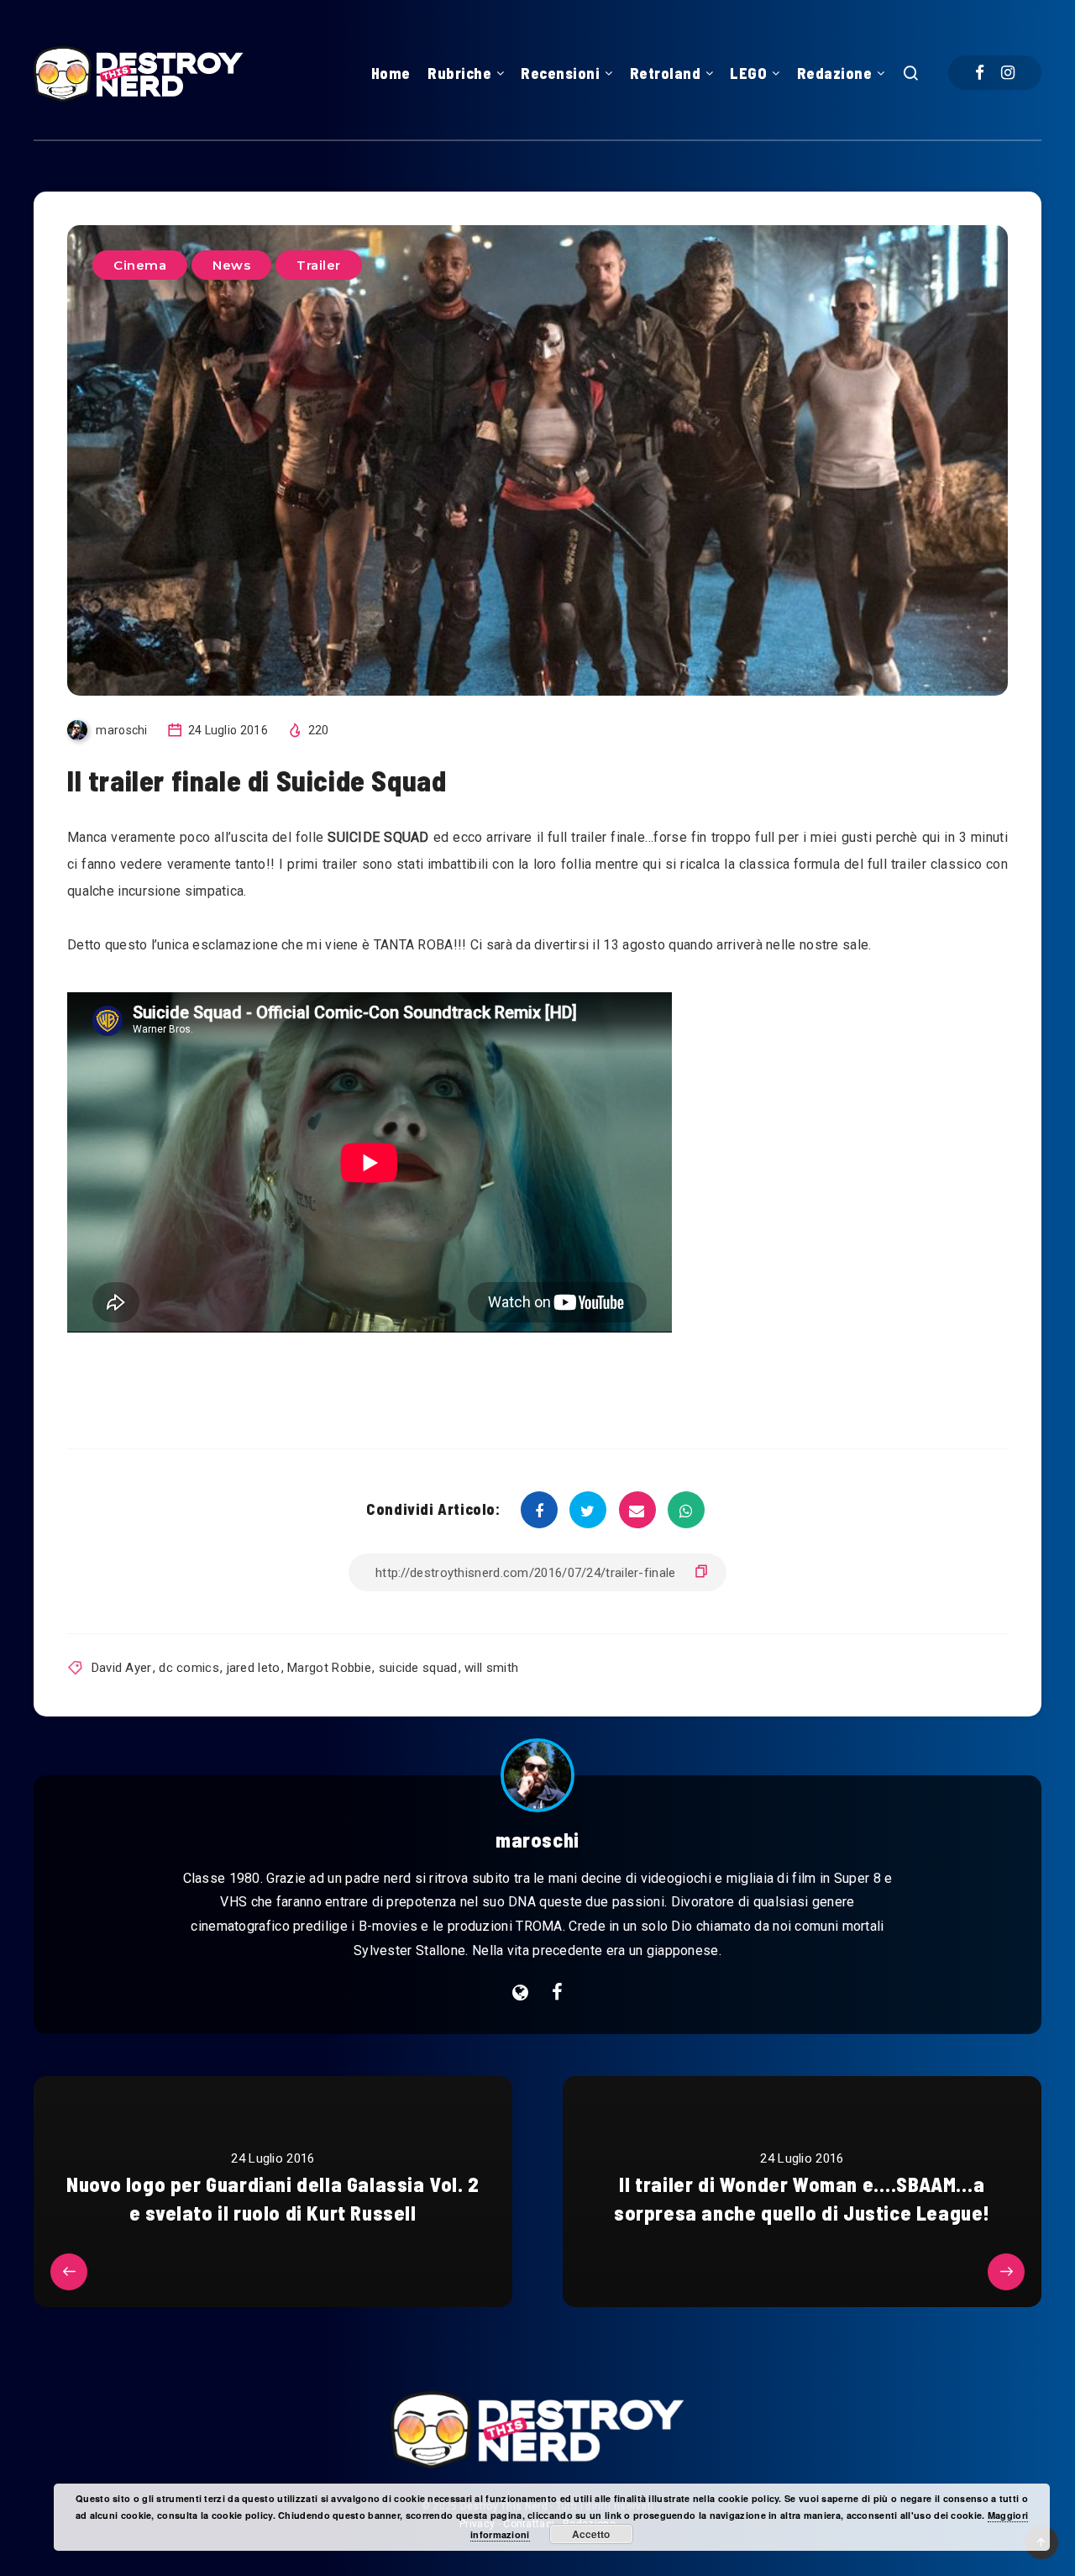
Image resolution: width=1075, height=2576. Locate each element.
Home (391, 73)
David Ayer (122, 1668)
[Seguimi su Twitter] (557, 1993)
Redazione (835, 73)
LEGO (748, 73)
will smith (491, 1668)
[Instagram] (1008, 73)
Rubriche (459, 73)
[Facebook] (980, 73)
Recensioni (560, 73)
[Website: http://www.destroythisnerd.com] (520, 1993)
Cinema (140, 265)
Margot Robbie (329, 1668)
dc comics (189, 1668)
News (231, 265)
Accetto (591, 2534)
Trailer (319, 265)
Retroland (666, 73)
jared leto (254, 1668)
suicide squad (418, 1668)
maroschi (537, 1840)
